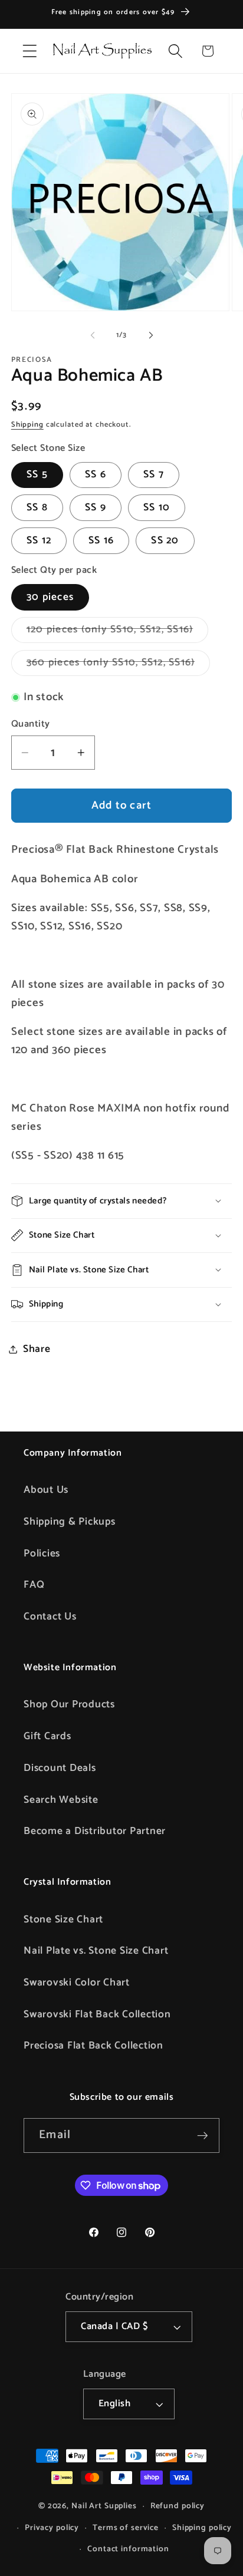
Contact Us (50, 1617)
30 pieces (50, 597)
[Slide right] (151, 335)
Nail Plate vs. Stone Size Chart (96, 1951)
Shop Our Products (69, 1704)
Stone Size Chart (63, 1919)
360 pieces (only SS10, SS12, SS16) (119, 665)
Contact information (128, 2549)
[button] (30, 51)
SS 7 (154, 474)
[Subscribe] (203, 2135)
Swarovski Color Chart (77, 1983)
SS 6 (96, 474)
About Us (46, 1490)
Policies (42, 1553)
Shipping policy (202, 2528)
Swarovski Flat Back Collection (97, 2014)
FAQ (34, 1585)
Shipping (27, 425)
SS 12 (39, 540)
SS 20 (165, 540)
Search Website (61, 1800)
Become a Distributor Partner (95, 1831)
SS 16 (101, 540)
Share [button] (37, 1349)
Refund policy (178, 2506)
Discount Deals (60, 1768)
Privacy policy (52, 2528)
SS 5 (37, 474)
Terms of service (126, 2528)
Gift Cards (47, 1736)
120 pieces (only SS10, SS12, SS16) (118, 632)
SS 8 (37, 507)
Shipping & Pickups (70, 1522)
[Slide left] (93, 335)
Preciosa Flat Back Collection (93, 2046)
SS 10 (157, 507)
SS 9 (96, 507)
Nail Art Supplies (104, 2506)
